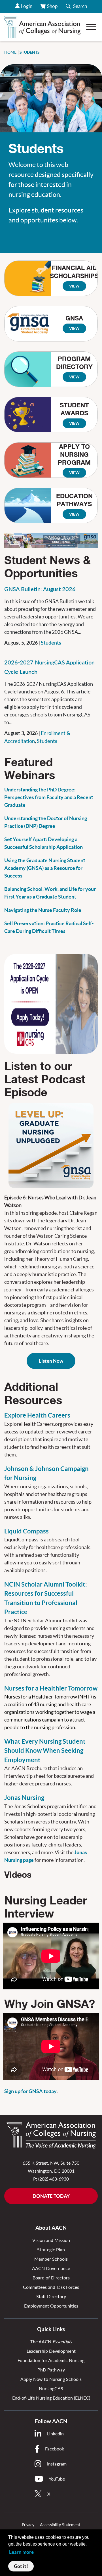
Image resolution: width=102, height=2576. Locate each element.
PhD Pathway (51, 2370)
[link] (51, 1145)
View (74, 286)
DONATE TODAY (51, 2196)
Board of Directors (51, 2278)
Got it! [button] (21, 2566)
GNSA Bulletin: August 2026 (40, 589)
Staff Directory (51, 2296)
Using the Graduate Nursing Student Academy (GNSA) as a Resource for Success (45, 868)
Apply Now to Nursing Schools (51, 2379)
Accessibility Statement (60, 2525)
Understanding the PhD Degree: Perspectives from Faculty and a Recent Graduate (49, 797)
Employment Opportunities (51, 2306)
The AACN (51, 2341)
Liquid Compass (26, 1531)
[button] (76, 7)
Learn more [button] (21, 2552)
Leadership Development (51, 2351)
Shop (53, 8)
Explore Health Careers (37, 1415)
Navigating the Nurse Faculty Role (43, 910)
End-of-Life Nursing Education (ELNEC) (51, 2398)
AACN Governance (51, 2268)
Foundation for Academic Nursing (51, 2360)
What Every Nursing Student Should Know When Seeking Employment (45, 1751)
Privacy (28, 2525)
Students (51, 643)
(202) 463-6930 (54, 2179)
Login (27, 6)
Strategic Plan (51, 2249)
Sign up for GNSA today (30, 2091)
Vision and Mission (51, 2240)
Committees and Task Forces (51, 2287)
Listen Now (51, 1361)
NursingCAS (51, 2388)
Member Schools (51, 2259)
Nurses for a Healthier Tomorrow (51, 1688)
